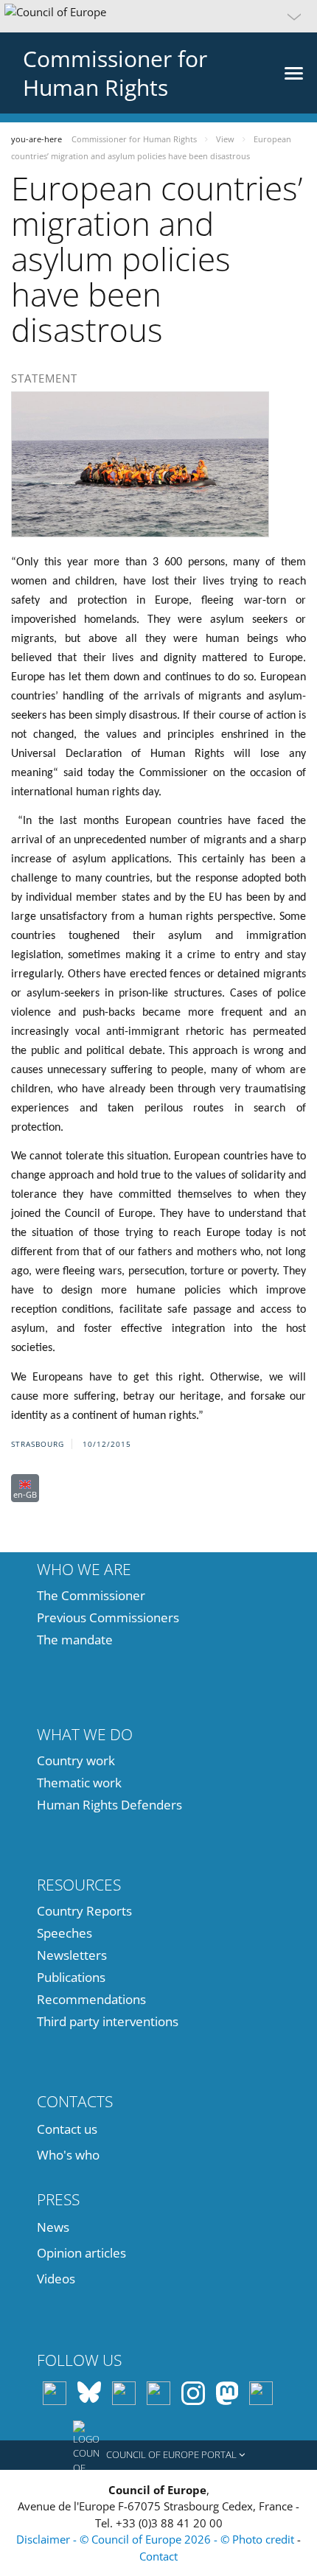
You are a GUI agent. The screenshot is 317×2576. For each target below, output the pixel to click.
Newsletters (72, 1955)
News (53, 2227)
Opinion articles (81, 2253)
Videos (56, 2279)
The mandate (75, 1640)
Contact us (67, 2129)
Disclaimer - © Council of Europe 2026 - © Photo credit (157, 2539)
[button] (158, 16)
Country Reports (84, 1911)
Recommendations (91, 1999)
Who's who (68, 2155)
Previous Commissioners (108, 1617)
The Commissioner (91, 1595)
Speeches (65, 1933)
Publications (71, 1977)
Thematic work (79, 1783)
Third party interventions (108, 2021)
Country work (76, 1760)
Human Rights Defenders (109, 1805)
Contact (158, 2556)
